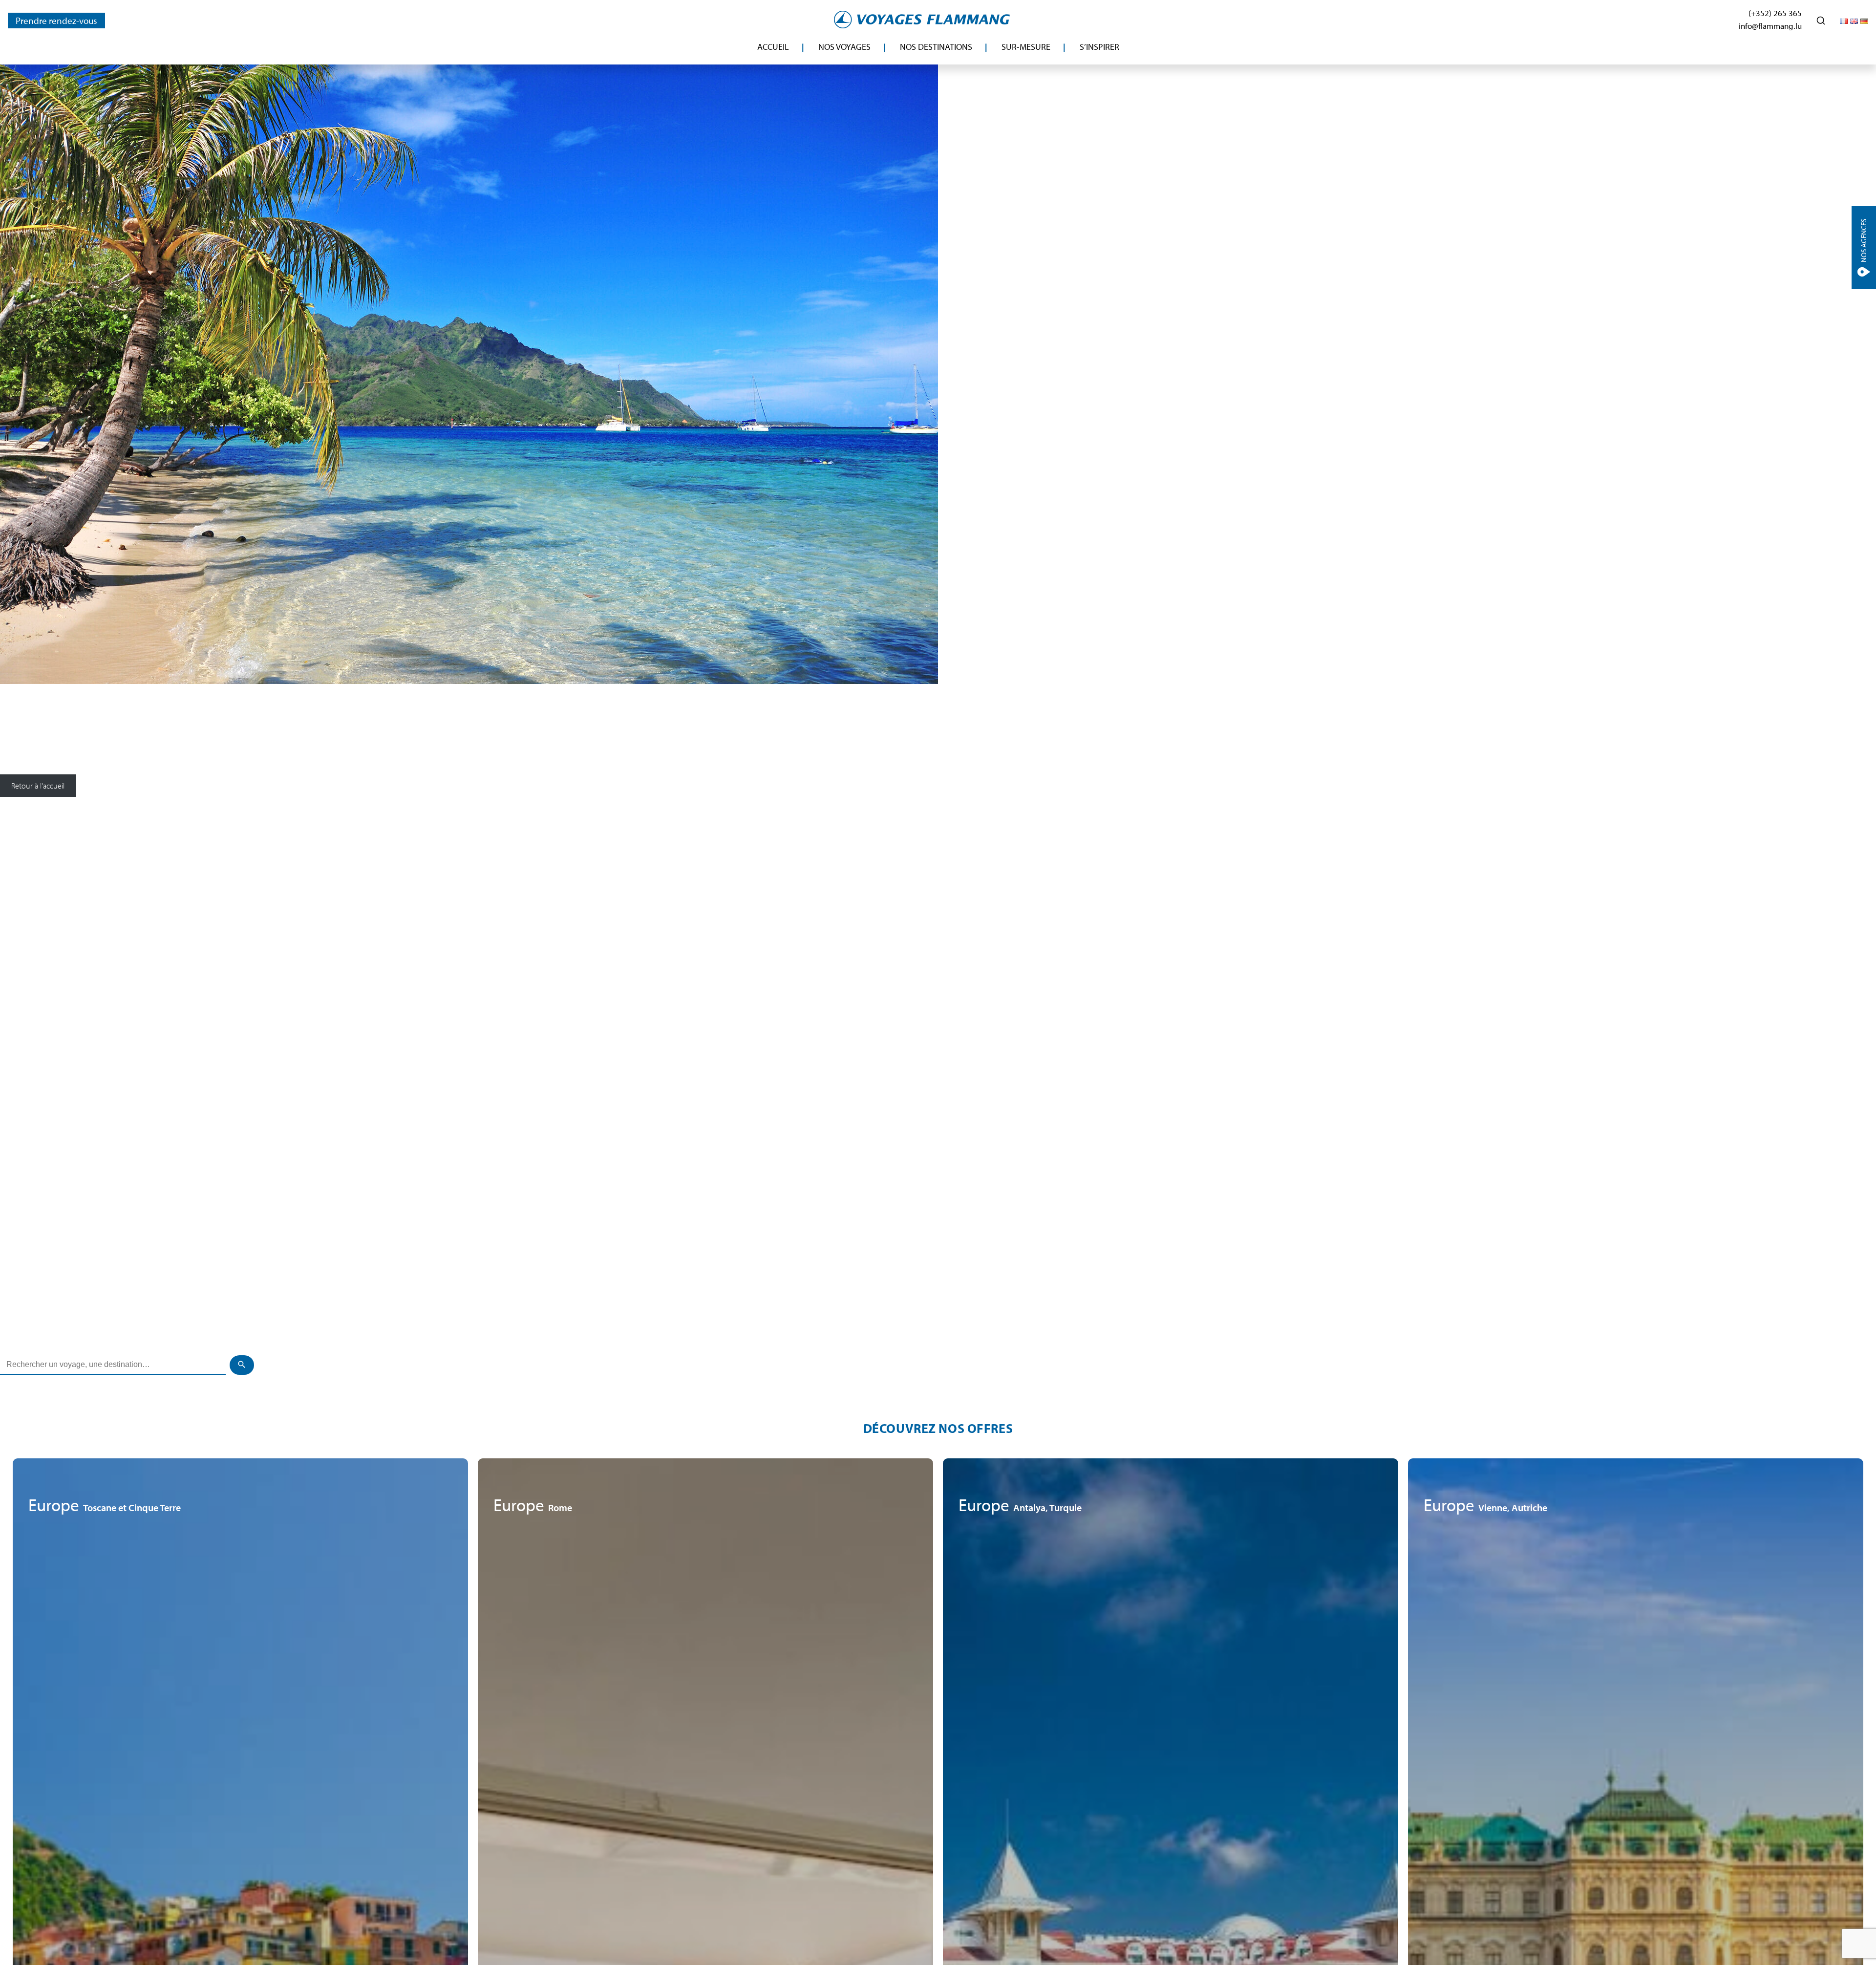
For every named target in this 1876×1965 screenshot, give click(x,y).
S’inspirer (1099, 47)
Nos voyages (844, 47)
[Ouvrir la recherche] (1821, 21)
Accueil (773, 47)
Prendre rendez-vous (56, 21)
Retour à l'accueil (38, 786)
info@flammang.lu (1770, 26)
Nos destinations (936, 47)
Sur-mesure (1026, 47)
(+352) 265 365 (1775, 13)
